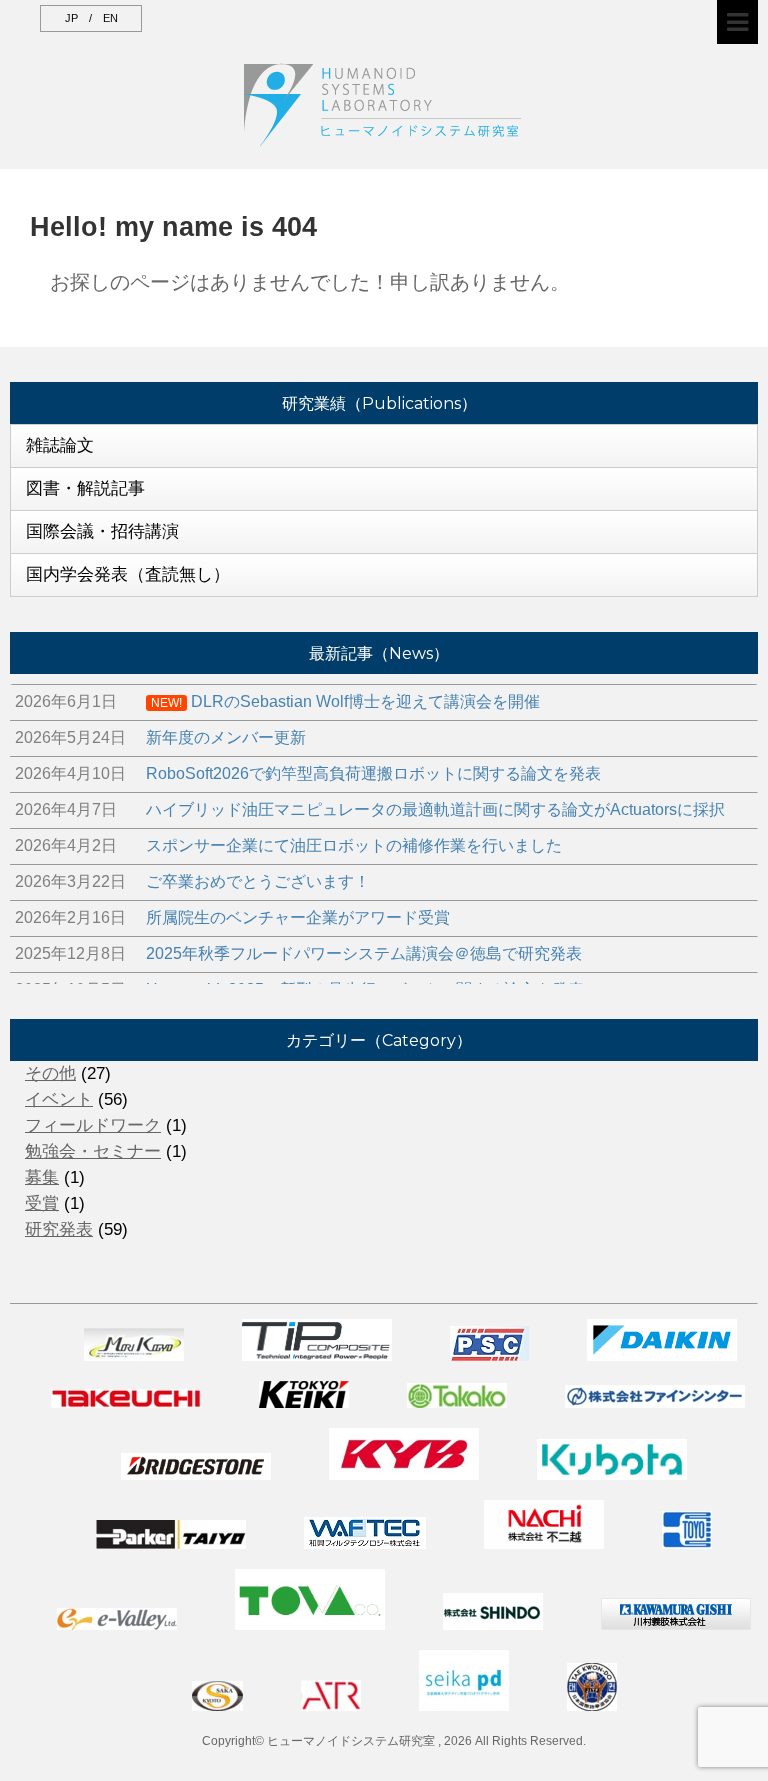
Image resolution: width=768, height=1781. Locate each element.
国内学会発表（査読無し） (128, 574)
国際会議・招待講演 (102, 531)
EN (110, 18)
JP (71, 18)
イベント (59, 1099)
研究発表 (59, 1229)
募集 (42, 1177)
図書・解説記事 (85, 488)
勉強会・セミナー (93, 1151)
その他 (50, 1073)
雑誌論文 (60, 445)
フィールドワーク (93, 1125)
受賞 (42, 1203)
